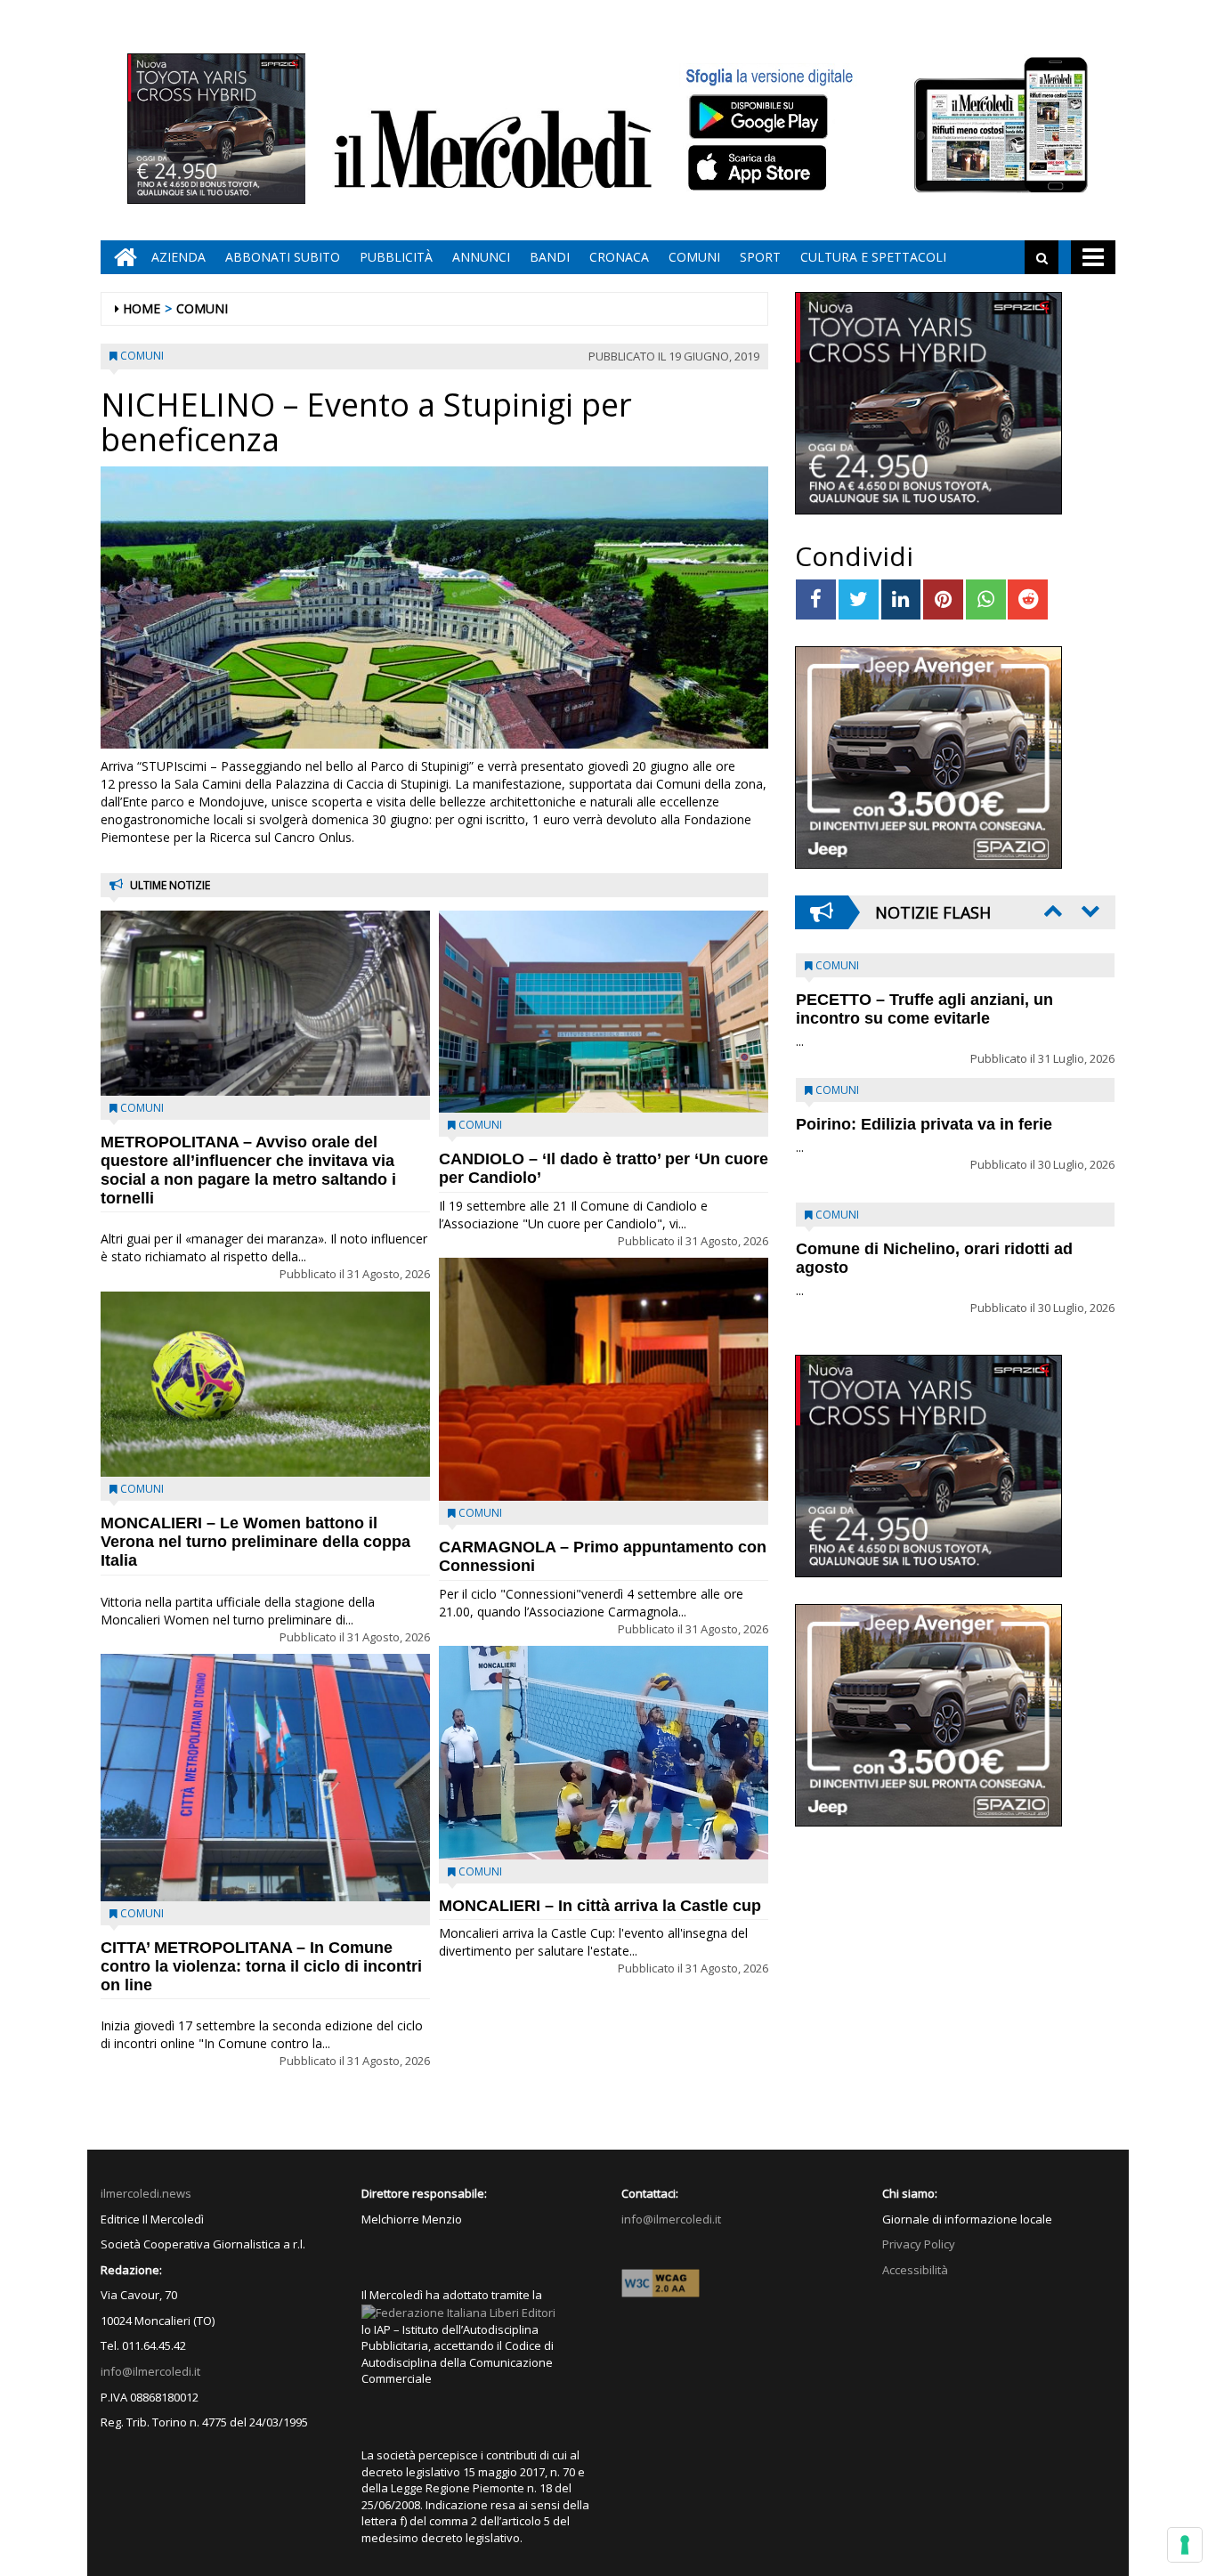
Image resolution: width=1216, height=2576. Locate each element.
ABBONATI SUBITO (283, 257)
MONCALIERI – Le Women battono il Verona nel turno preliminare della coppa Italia (255, 1542)
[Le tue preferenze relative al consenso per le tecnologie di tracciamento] (1185, 2545)
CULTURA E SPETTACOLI (873, 257)
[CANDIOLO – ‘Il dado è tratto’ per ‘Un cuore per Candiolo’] (604, 1012)
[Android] (758, 116)
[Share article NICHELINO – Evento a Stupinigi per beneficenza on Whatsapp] (986, 599)
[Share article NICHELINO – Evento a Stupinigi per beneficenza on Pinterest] (943, 599)
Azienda (178, 257)
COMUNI (694, 257)
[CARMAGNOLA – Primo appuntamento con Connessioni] (604, 1379)
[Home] (121, 257)
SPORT (760, 257)
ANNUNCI (481, 257)
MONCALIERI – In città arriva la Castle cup (600, 1906)
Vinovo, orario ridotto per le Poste (925, 1000)
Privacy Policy (919, 2244)
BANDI (550, 257)
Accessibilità (915, 2270)
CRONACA (619, 257)
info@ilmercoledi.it (150, 2371)
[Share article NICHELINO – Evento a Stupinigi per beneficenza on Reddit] (1028, 599)
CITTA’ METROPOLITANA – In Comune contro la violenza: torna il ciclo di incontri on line (261, 1966)
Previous (1051, 911)
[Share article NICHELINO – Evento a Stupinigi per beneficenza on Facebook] (816, 599)
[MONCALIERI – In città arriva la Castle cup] (604, 1752)
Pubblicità (396, 257)
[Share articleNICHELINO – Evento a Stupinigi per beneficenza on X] (859, 599)
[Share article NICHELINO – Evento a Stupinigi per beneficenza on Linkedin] (901, 599)
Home (142, 308)
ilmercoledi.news (146, 2193)
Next (1089, 911)
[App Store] (760, 168)
